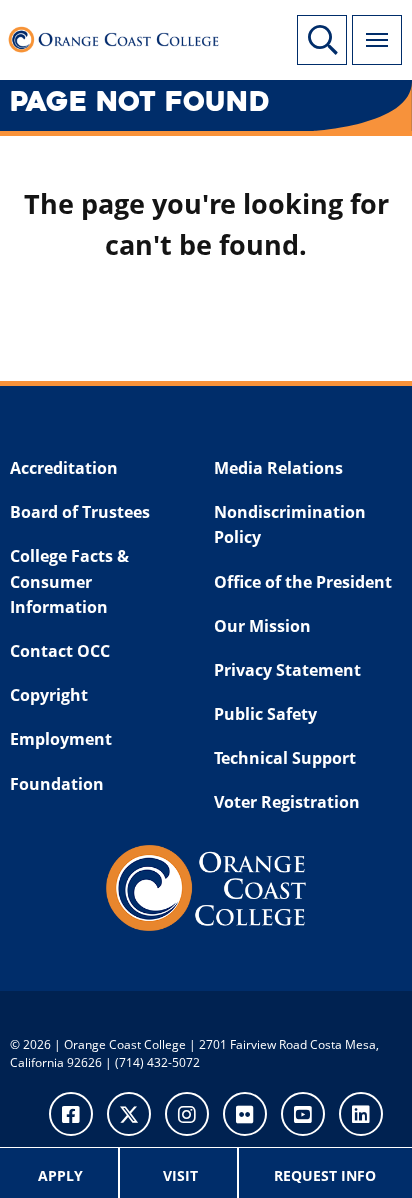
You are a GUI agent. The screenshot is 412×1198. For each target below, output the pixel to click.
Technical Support (285, 758)
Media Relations (278, 468)
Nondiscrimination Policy (290, 525)
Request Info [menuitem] (325, 1175)
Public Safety (265, 714)
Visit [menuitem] (180, 1175)
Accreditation (64, 468)
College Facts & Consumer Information (69, 581)
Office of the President (303, 582)
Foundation (57, 784)
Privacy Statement (287, 670)
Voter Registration (287, 802)
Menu (377, 40)
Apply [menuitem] (60, 1175)
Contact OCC (60, 651)
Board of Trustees (80, 512)
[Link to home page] (119, 34)
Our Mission (262, 626)
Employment (61, 739)
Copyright (49, 695)
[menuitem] (61, 1173)
